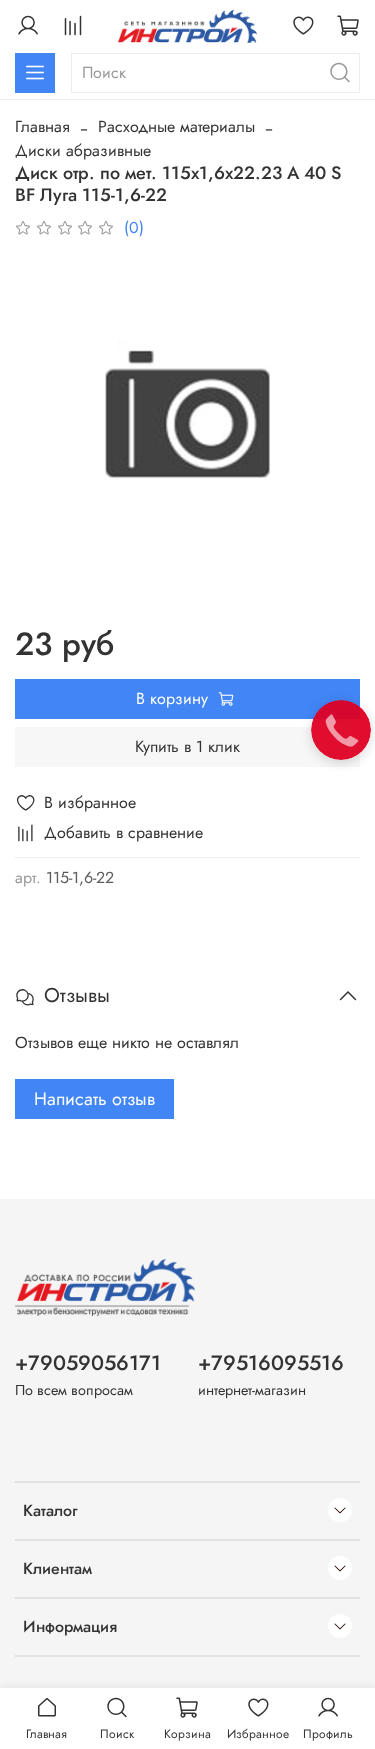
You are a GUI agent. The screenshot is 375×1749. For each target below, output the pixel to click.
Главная (42, 126)
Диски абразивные (83, 150)
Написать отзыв (94, 1099)
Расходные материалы (176, 126)
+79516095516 (271, 1363)
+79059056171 (88, 1363)
